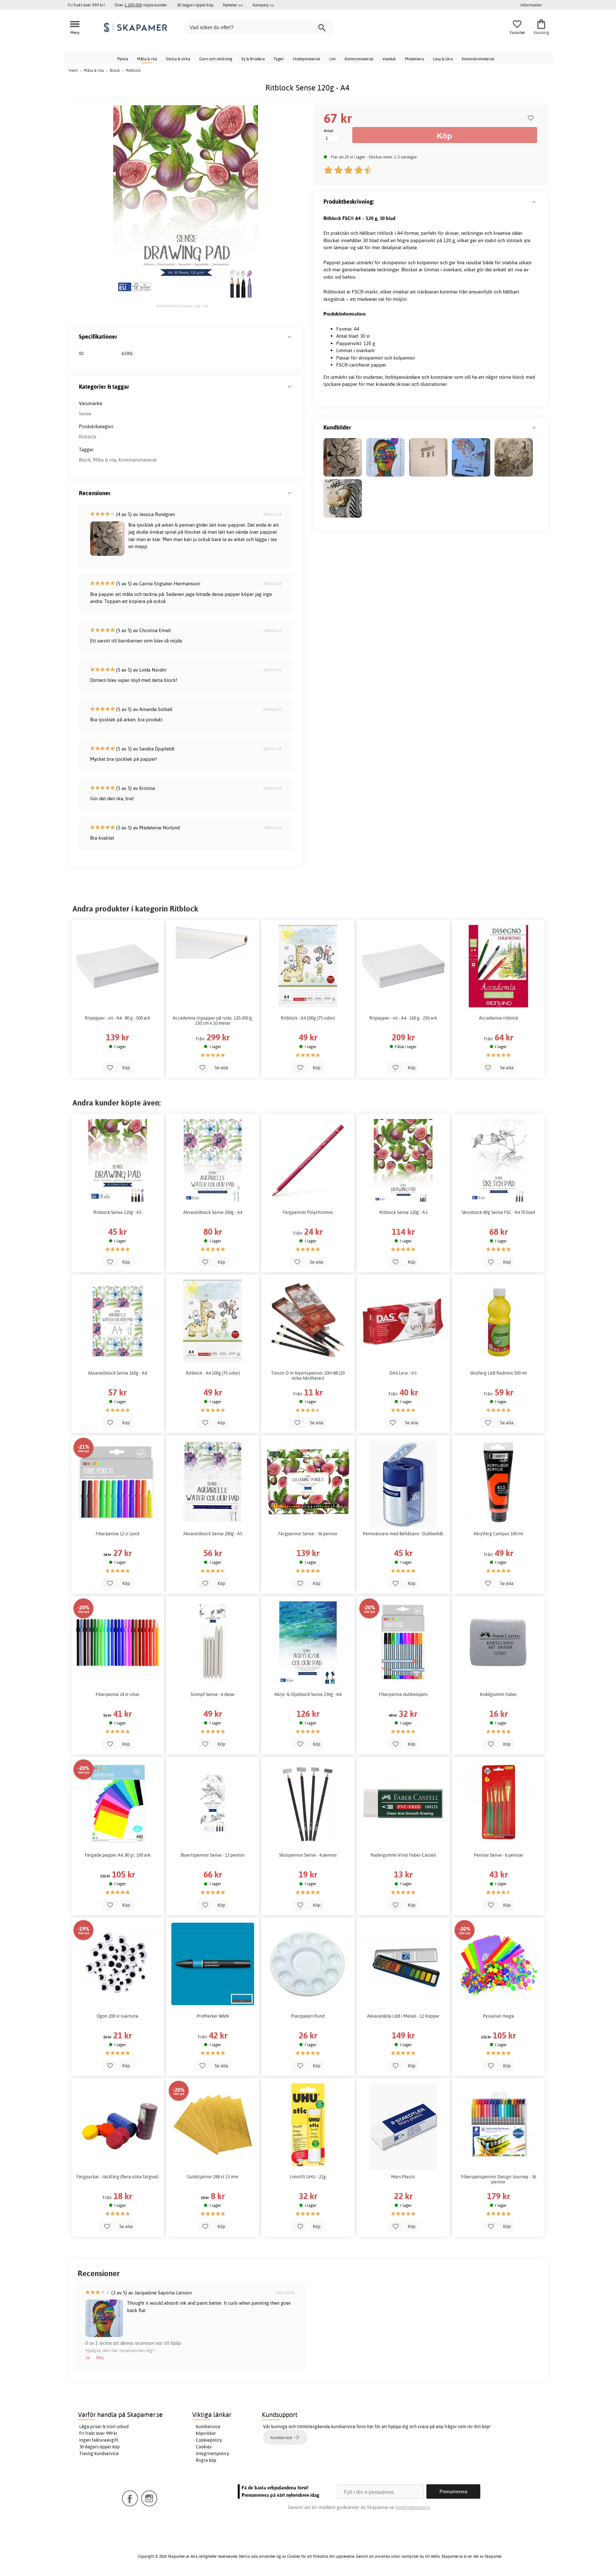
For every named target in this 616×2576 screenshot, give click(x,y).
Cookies (204, 2447)
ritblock (385, 233)
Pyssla (123, 59)
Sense (85, 414)
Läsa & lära (443, 59)
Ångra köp (206, 2460)
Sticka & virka (178, 59)
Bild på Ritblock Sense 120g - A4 (182, 306)
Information (531, 5)
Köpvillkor (206, 2433)
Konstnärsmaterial (478, 59)
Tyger (279, 59)
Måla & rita (147, 59)
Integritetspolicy (212, 2453)
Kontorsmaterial (359, 59)
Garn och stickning (216, 59)
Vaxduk (389, 59)
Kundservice (208, 2427)
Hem (73, 70)
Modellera (414, 59)
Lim (332, 59)
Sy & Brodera (253, 59)
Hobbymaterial (307, 59)
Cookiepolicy (209, 2440)
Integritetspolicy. (413, 2507)
